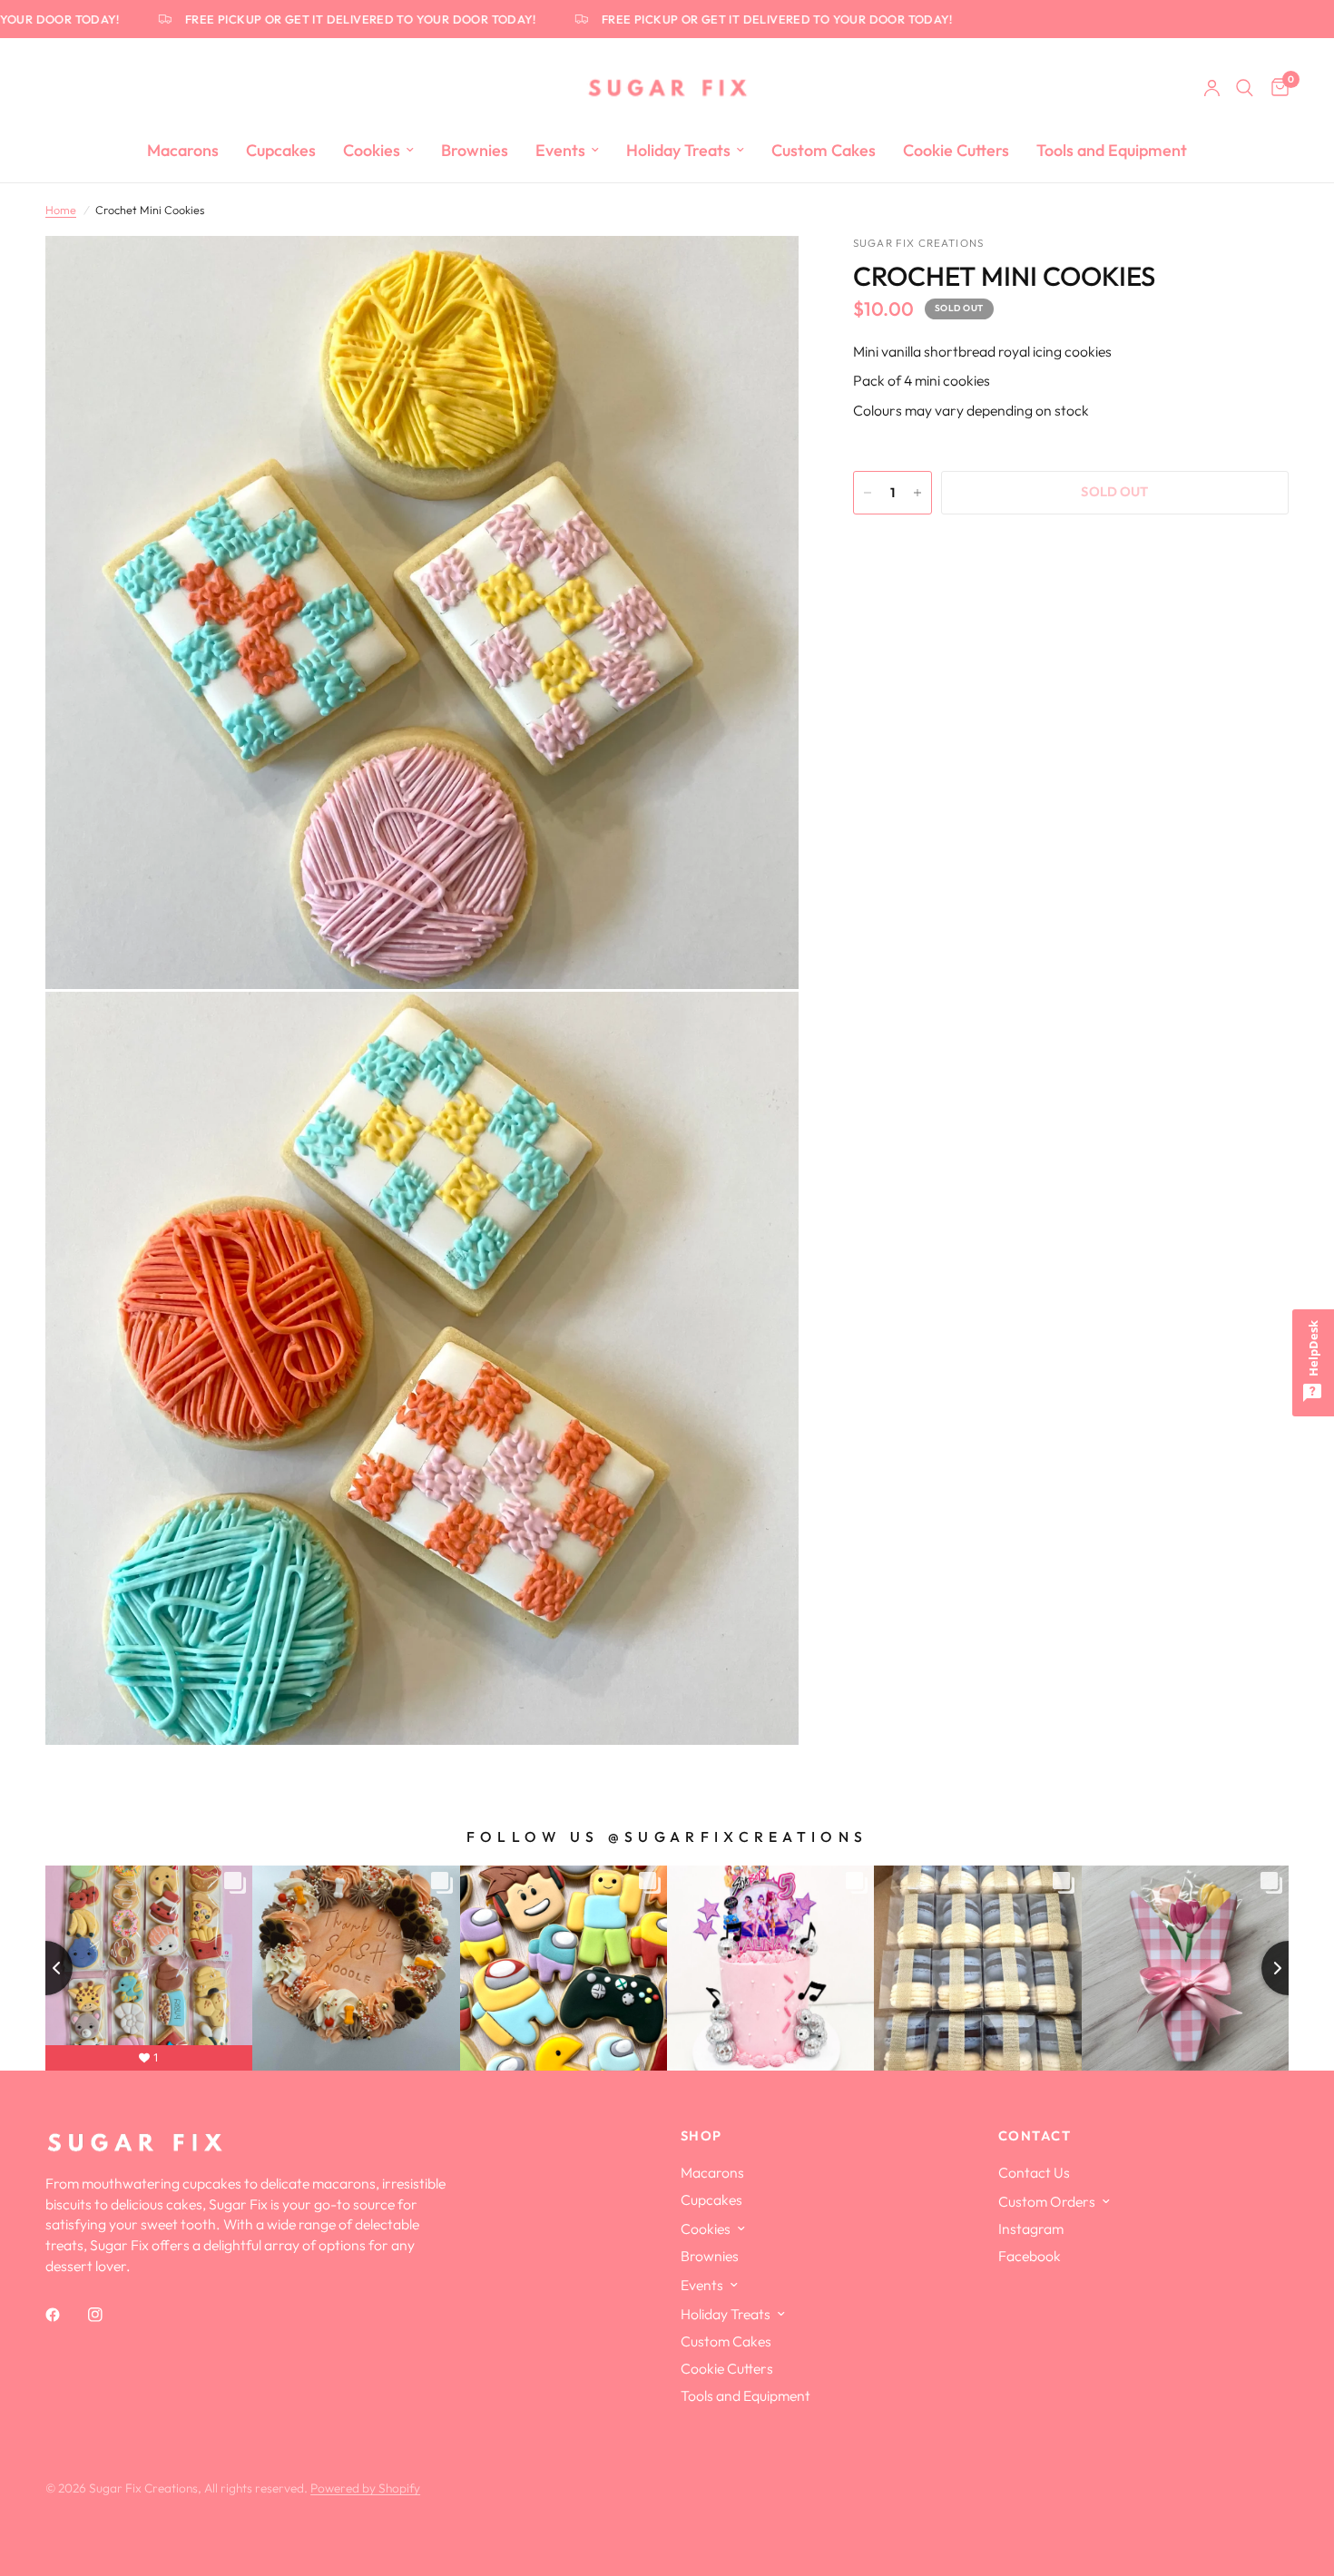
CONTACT (1035, 2136)
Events (560, 150)
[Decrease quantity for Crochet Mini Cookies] (868, 493)
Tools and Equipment (1112, 150)
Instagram (1031, 2228)
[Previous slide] (45, 1968)
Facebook (1030, 2256)
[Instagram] (108, 2315)
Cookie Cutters (956, 150)
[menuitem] (183, 151)
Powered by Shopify (365, 2488)
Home (61, 210)
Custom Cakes (824, 150)
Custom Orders (1047, 2201)
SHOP (701, 2136)
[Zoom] (760, 274)
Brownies (475, 150)
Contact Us (1034, 2172)
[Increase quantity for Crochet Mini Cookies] (917, 493)
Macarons (183, 150)
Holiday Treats (678, 150)
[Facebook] (65, 2315)
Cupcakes (281, 150)
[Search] (1245, 88)
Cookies (372, 150)
